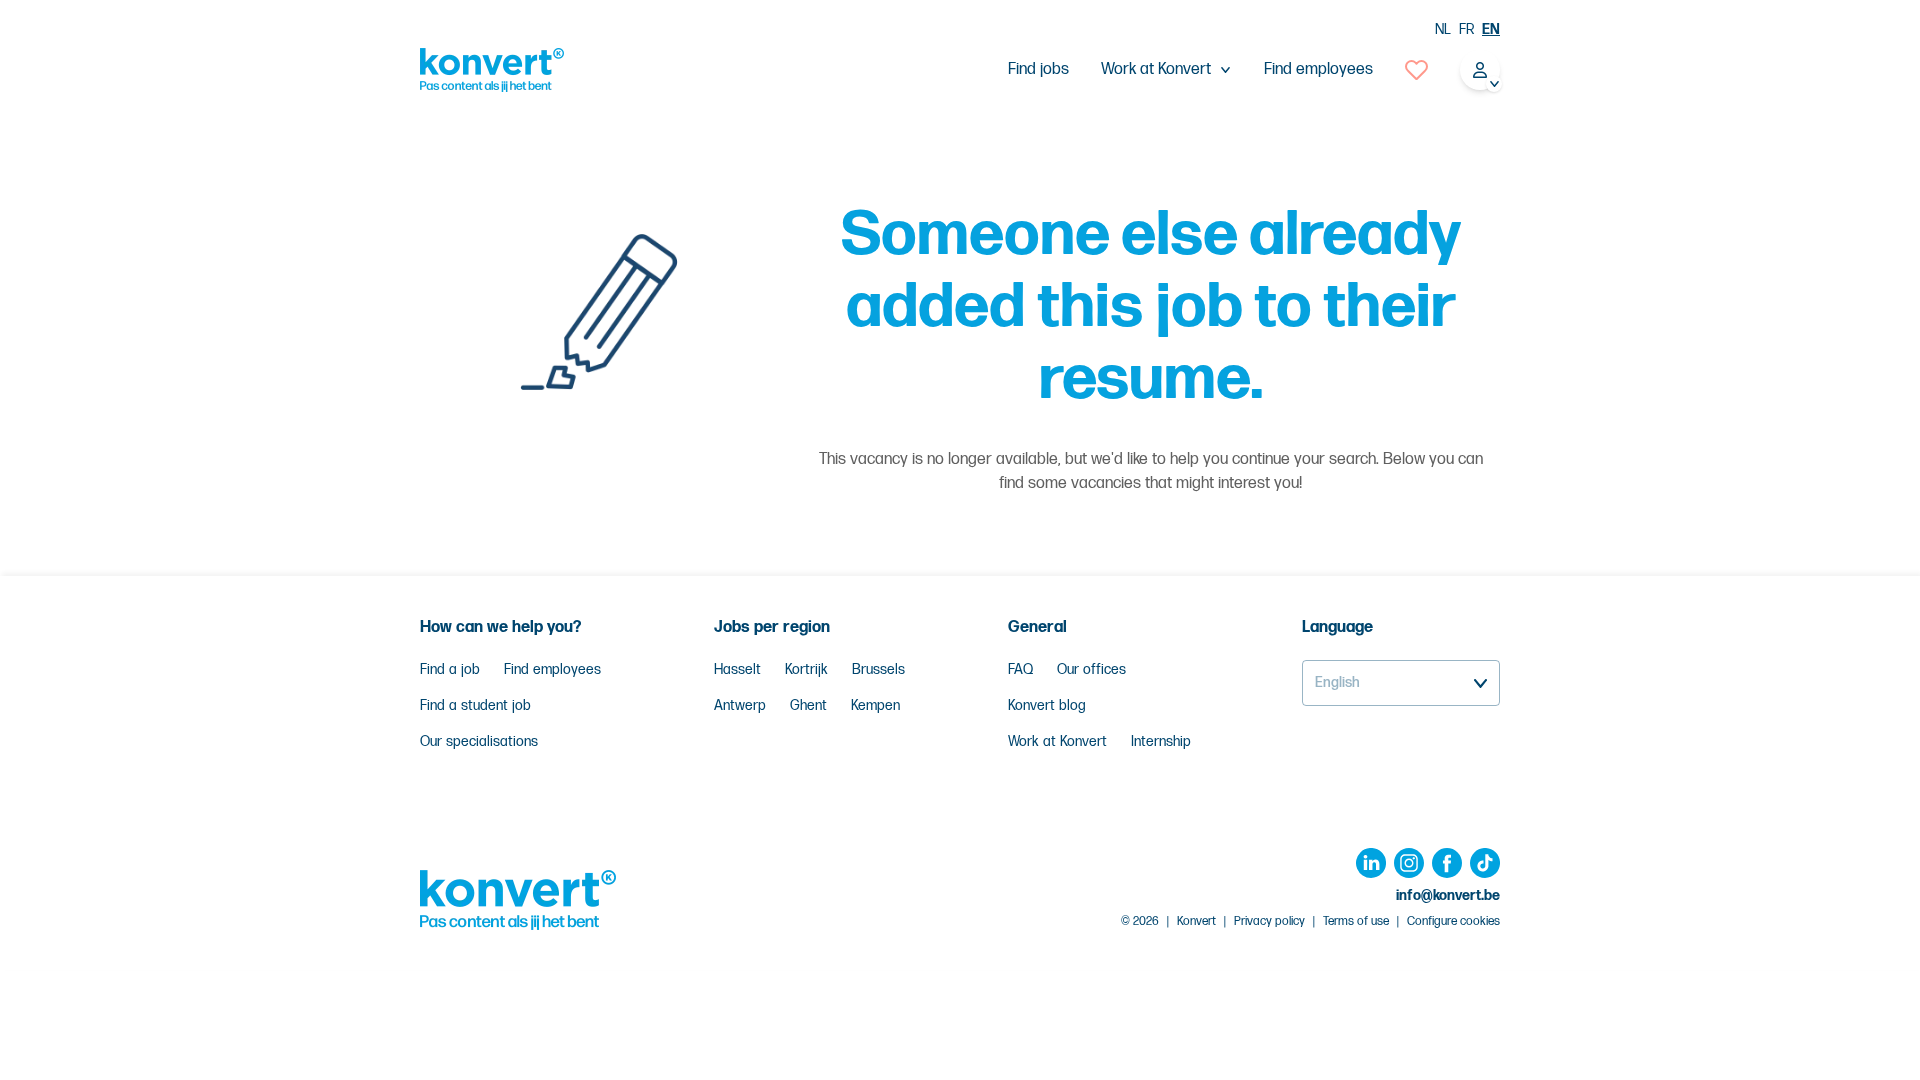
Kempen (875, 705)
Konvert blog (1047, 705)
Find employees (1318, 69)
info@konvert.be (1448, 895)
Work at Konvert (1057, 741)
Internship (1161, 741)
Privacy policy (1269, 921)
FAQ (1020, 669)
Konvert (1196, 921)
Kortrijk (806, 669)
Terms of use (1356, 921)
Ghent (808, 705)
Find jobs (1038, 69)
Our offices (1091, 669)
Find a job (450, 669)
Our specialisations (479, 741)
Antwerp (740, 705)
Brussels (878, 669)
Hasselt (737, 669)
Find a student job (475, 705)
